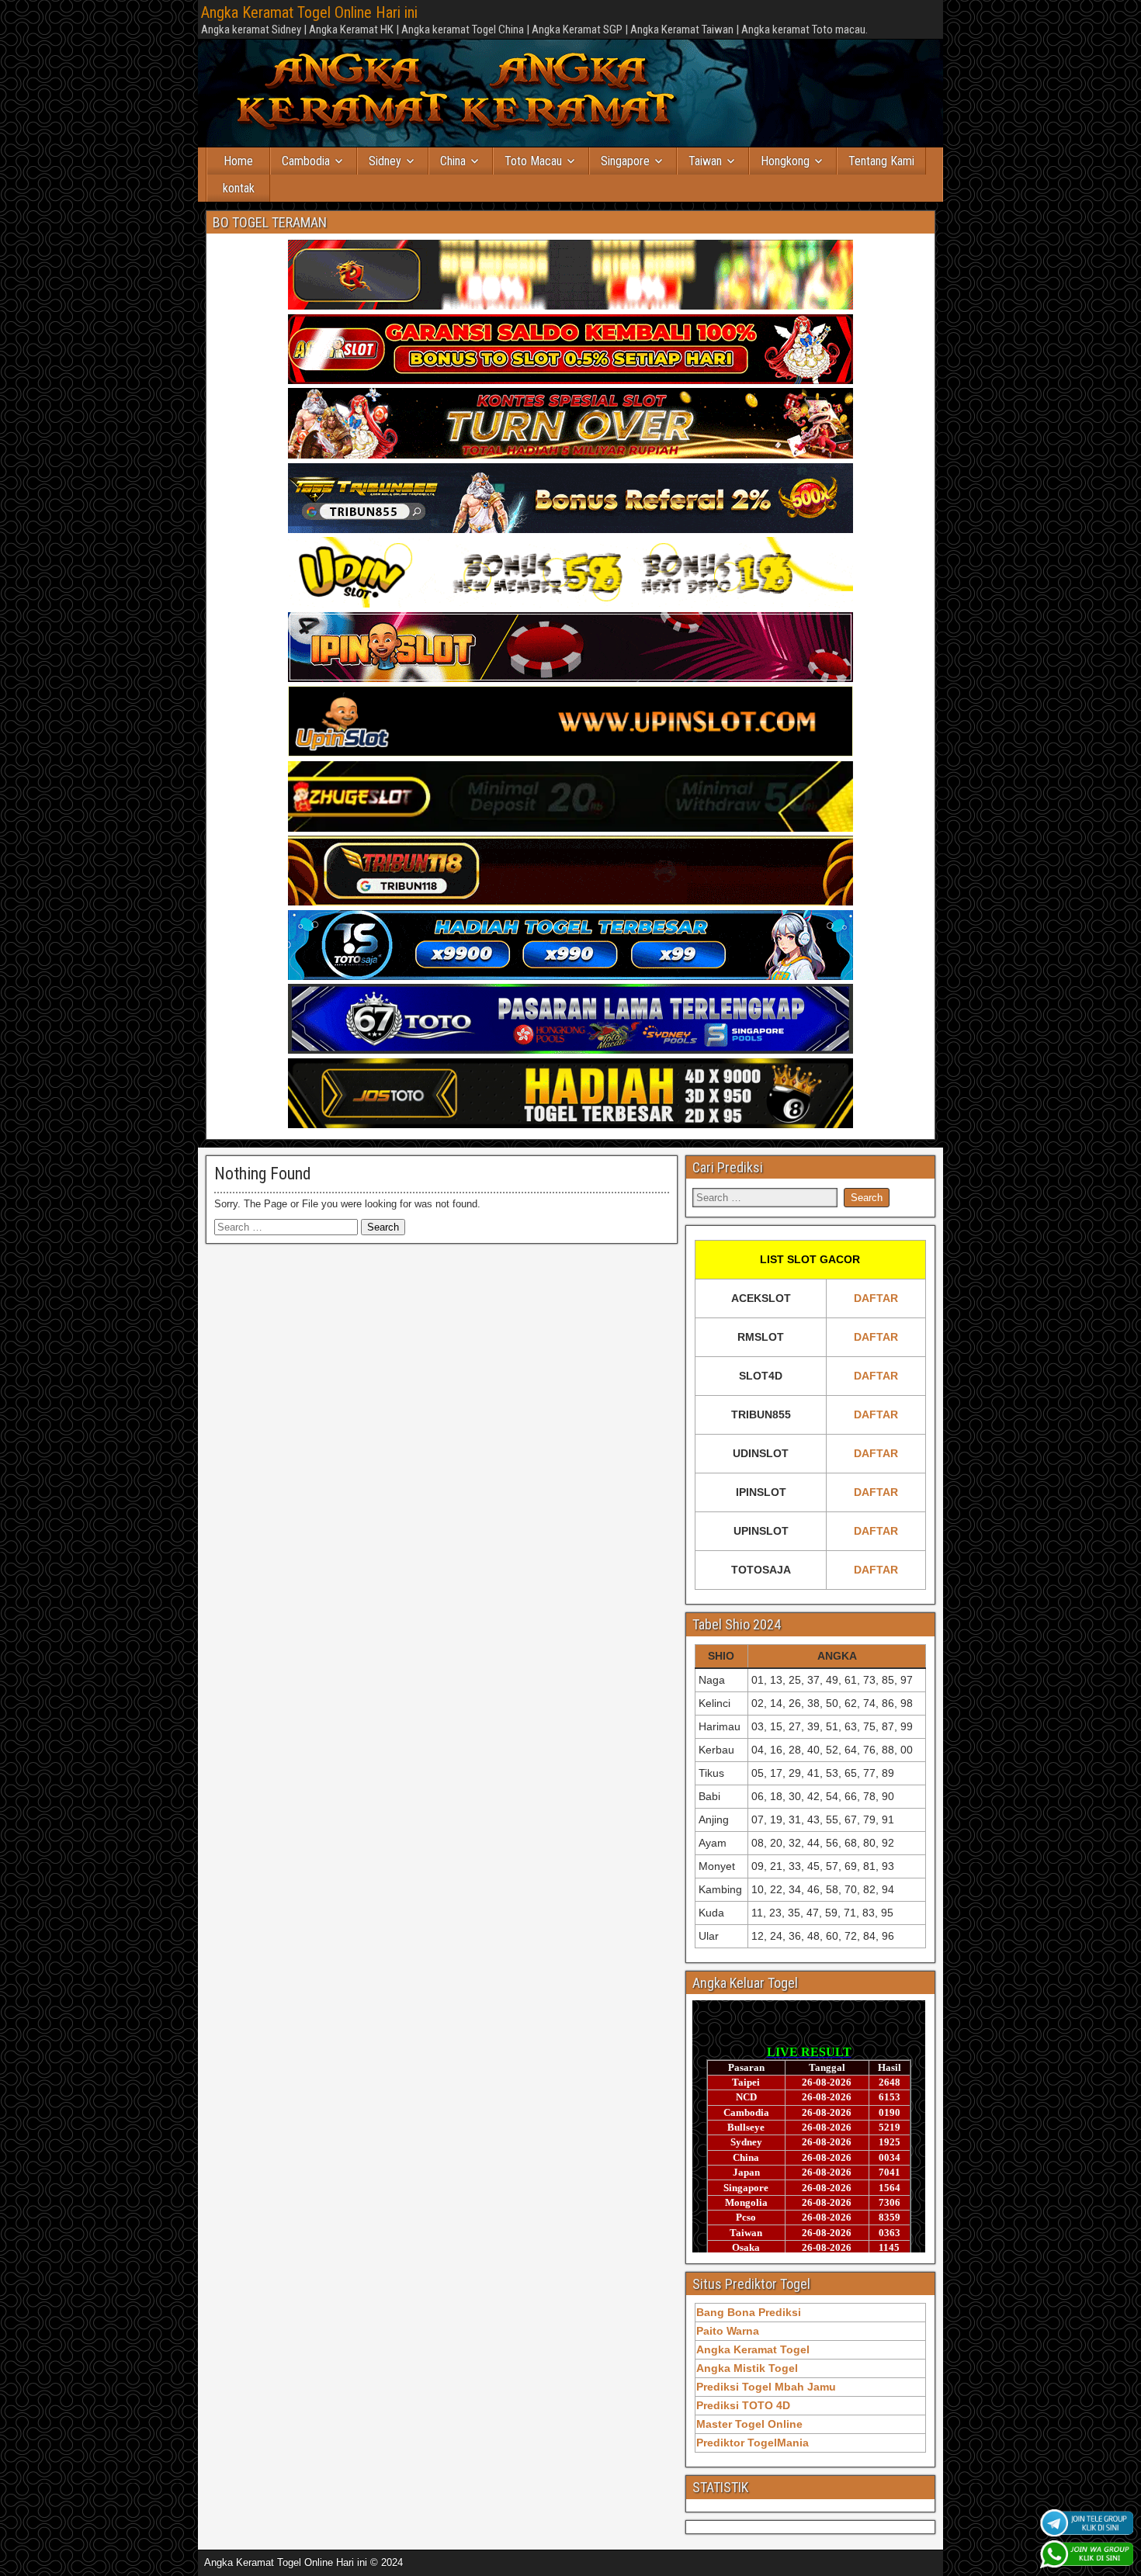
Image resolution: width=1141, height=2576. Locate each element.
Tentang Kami (881, 161)
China (453, 161)
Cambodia (306, 161)
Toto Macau (533, 161)
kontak (239, 188)
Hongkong (785, 161)
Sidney (385, 161)
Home (238, 161)
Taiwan (705, 161)
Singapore (625, 161)
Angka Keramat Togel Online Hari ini (309, 12)
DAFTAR (876, 1298)
